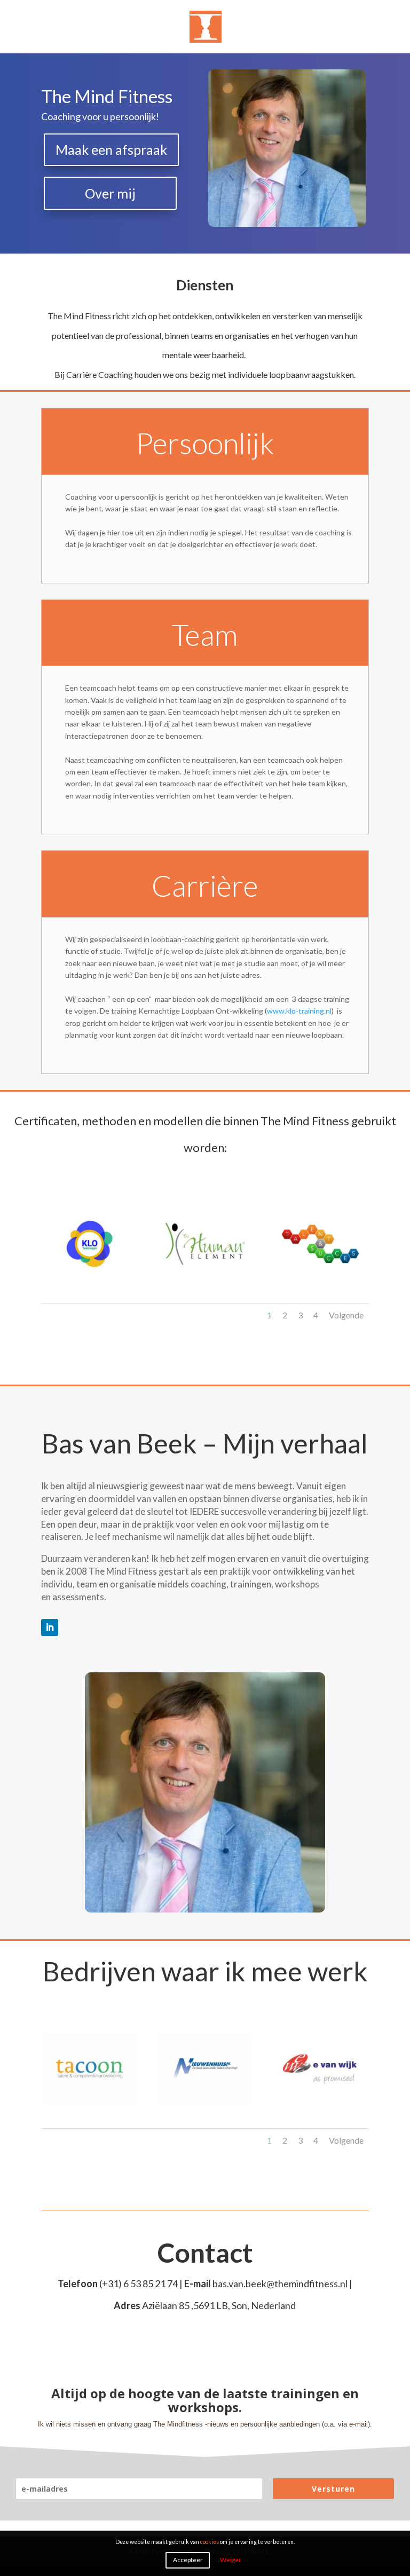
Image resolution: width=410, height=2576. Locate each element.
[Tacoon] (90, 2101)
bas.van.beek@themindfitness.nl (280, 2283)
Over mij (110, 193)
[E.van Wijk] (320, 2101)
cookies (210, 2542)
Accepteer (188, 2560)
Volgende (346, 1315)
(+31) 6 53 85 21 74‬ (139, 2283)
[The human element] (205, 1275)
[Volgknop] (50, 1627)
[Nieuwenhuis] (205, 2101)
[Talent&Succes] (320, 1275)
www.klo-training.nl (299, 1011)
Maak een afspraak (111, 149)
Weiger (231, 2560)
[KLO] (90, 1275)
